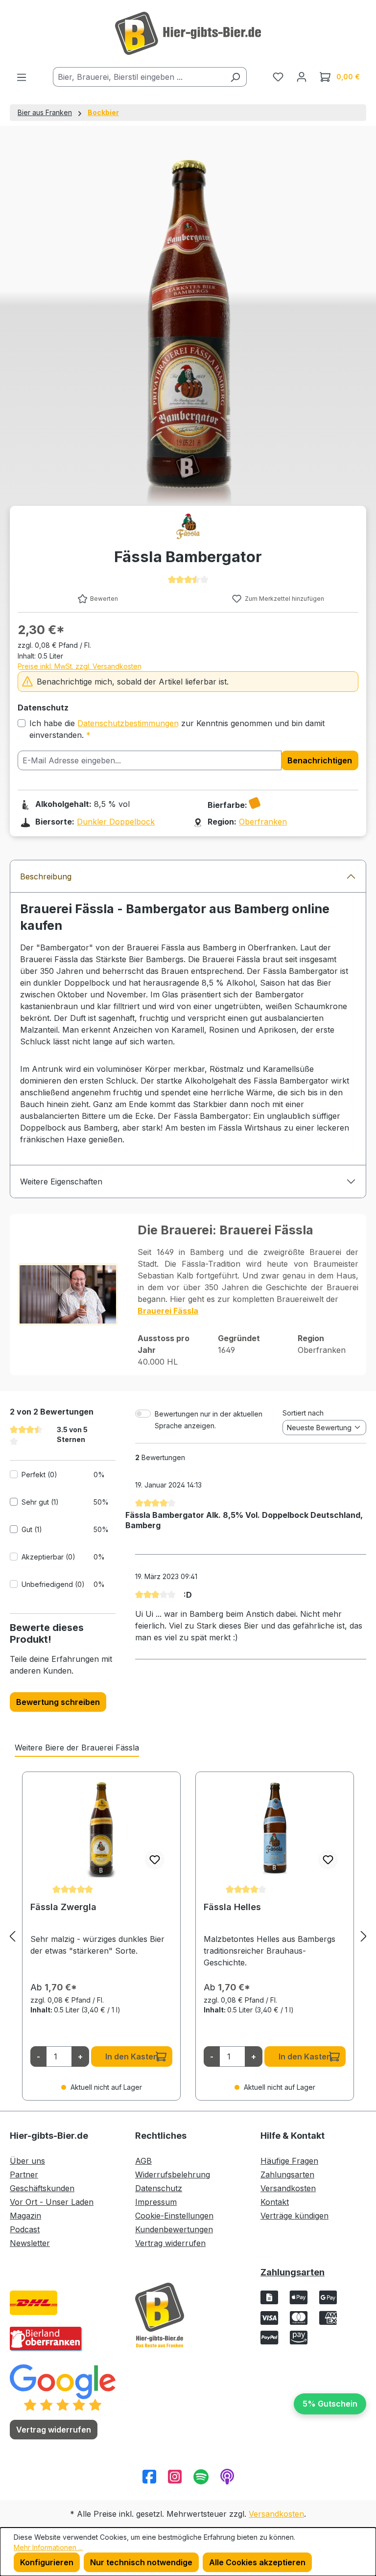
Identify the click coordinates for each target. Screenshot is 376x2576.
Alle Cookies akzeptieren (257, 2562)
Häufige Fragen (289, 2161)
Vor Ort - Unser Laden (52, 2202)
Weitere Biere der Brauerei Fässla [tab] (77, 1748)
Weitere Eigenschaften (61, 1182)
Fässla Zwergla (63, 1907)
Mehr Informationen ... (48, 2547)
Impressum (156, 2202)
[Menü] (22, 77)
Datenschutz (159, 2188)
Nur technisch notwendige (141, 2562)
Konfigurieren (47, 2562)
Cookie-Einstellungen (174, 2216)
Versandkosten (288, 2188)
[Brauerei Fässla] (188, 526)
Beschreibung (46, 876)
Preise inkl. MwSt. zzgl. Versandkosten (80, 666)
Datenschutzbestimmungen (128, 723)
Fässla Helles (232, 1907)
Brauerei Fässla (168, 1311)
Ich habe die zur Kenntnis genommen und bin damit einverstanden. (177, 729)
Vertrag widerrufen (170, 2243)
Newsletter (30, 2243)
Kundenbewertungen (174, 2229)
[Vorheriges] (12, 1936)
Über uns (27, 2161)
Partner (24, 2174)
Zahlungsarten (287, 2174)
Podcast (25, 2229)
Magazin (25, 2216)
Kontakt (275, 2202)
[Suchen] (235, 77)
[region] (188, 1936)
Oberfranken (263, 822)
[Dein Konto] (302, 76)
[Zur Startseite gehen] (188, 33)
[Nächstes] (364, 1936)
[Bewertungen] (63, 2387)
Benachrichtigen (320, 760)
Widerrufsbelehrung (173, 2174)
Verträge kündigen (294, 2216)
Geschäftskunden (42, 2188)
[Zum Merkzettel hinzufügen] (155, 1860)
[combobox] (139, 77)
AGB (143, 2161)
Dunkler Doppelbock (116, 822)
